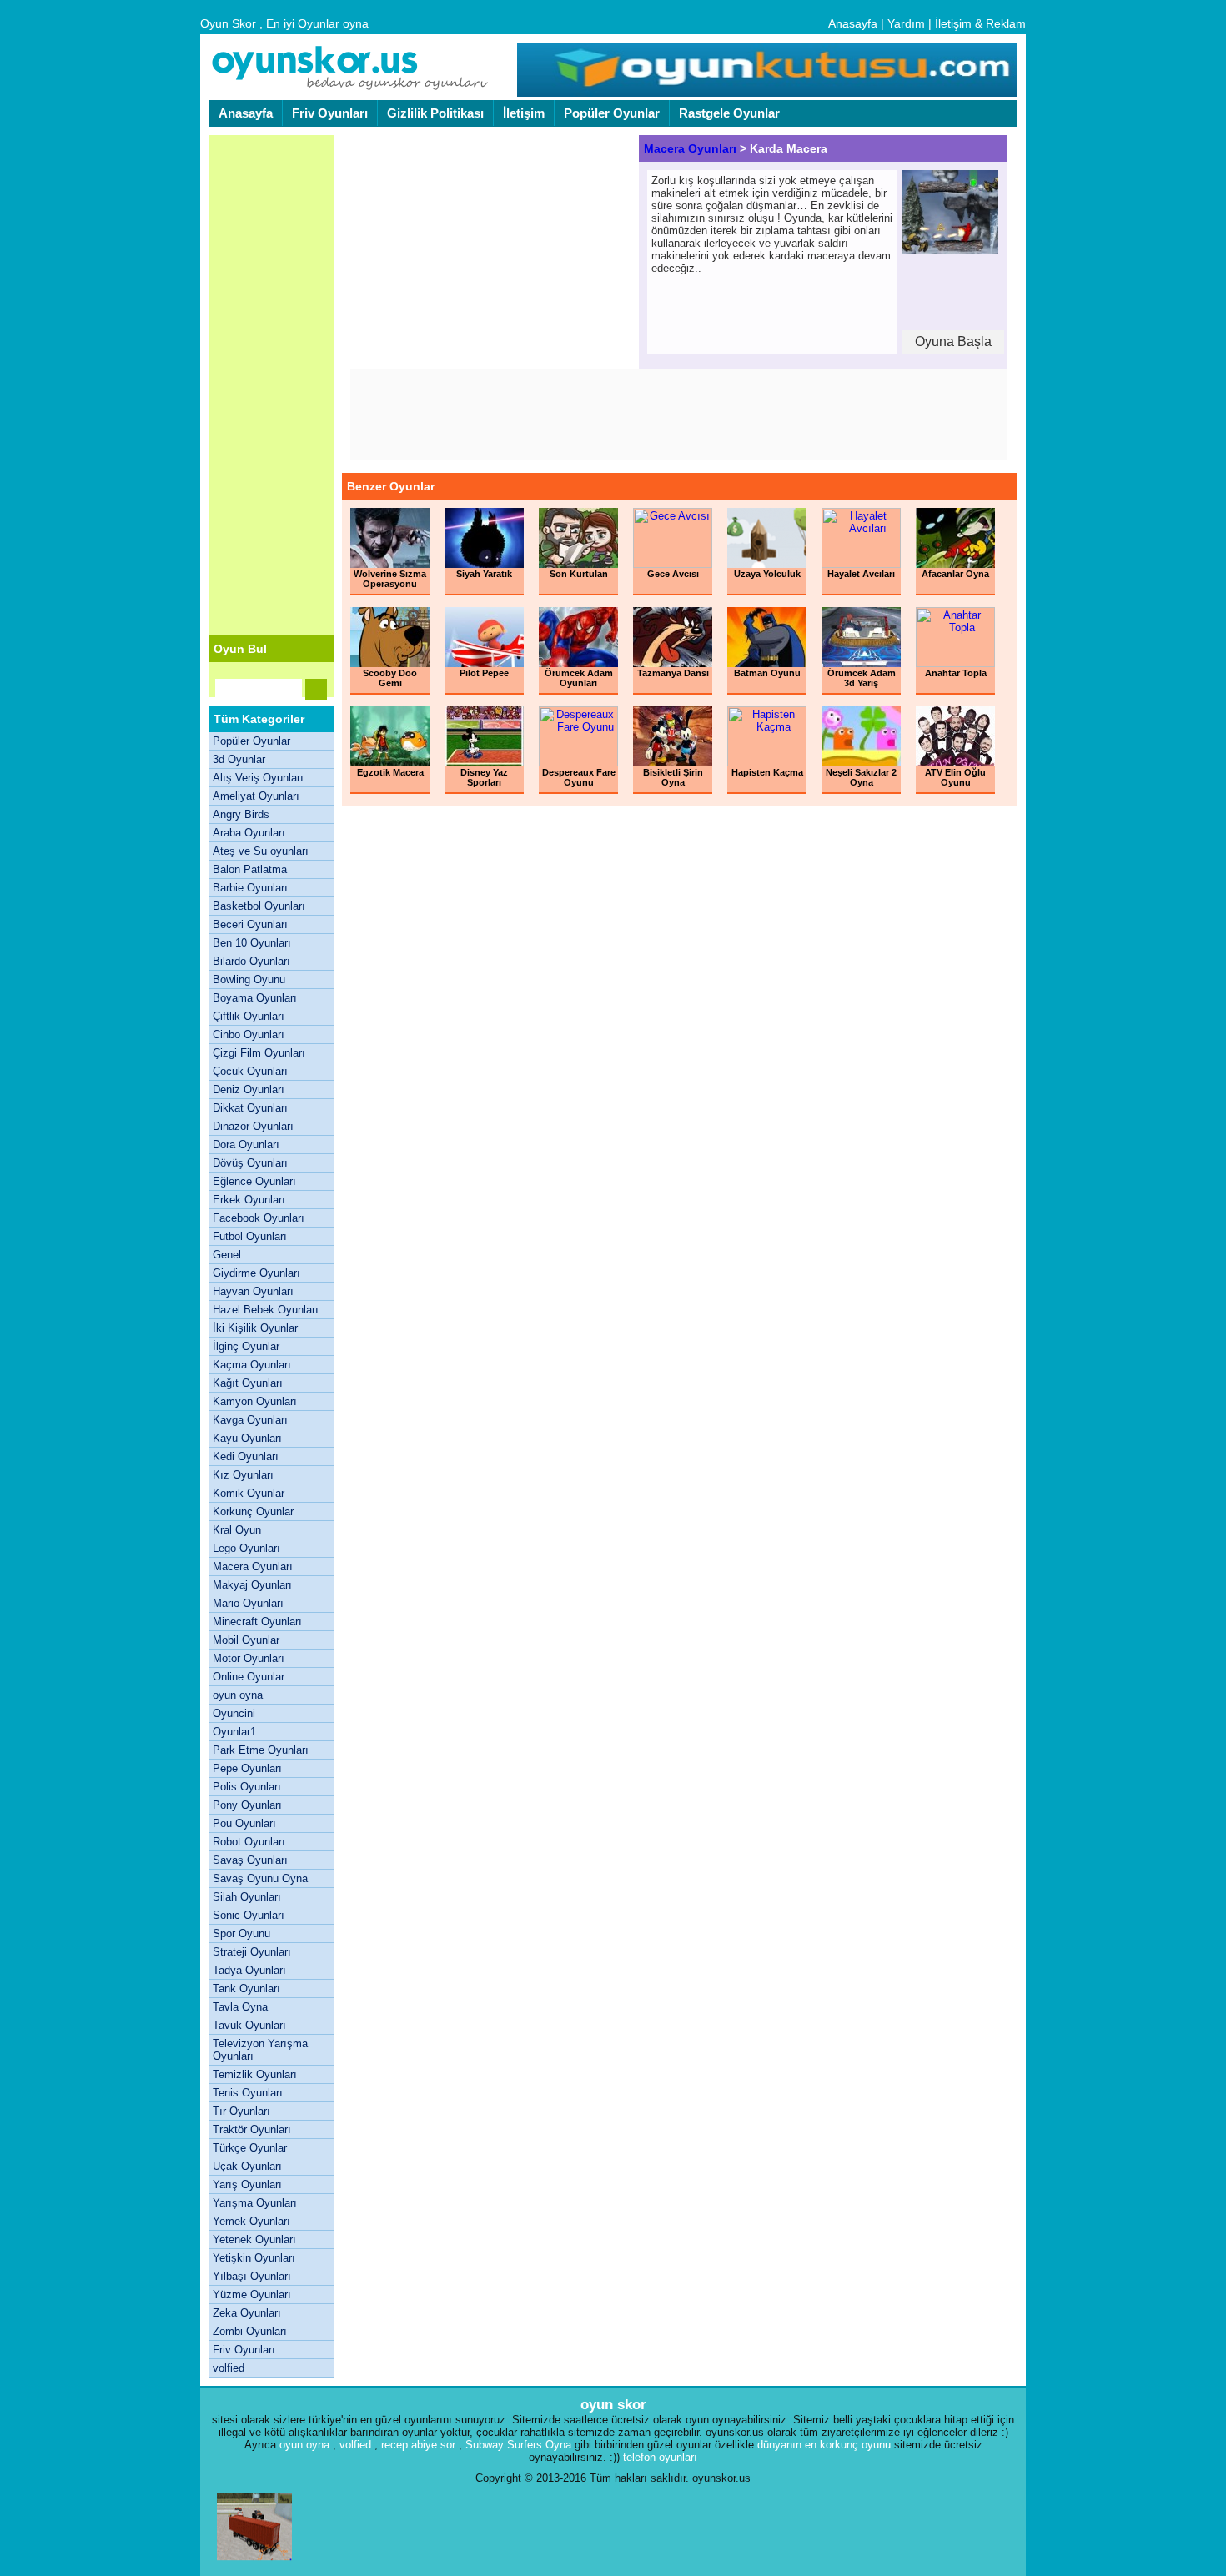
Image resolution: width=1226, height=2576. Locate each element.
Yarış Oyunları (247, 2184)
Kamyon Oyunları (255, 1401)
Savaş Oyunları (250, 1860)
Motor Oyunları (249, 1658)
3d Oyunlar (239, 759)
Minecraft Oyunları (257, 1622)
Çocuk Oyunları (250, 1071)
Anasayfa (853, 23)
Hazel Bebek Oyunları (266, 1310)
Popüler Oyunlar (612, 113)
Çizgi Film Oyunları (259, 1053)
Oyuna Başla (953, 341)
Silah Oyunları (247, 1897)
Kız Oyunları (243, 1475)
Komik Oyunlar (249, 1493)
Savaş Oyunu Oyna (260, 1878)
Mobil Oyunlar (246, 1640)
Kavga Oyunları (250, 1420)
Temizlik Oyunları (255, 2074)
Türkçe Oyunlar (250, 2148)
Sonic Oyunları (249, 1915)
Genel (227, 1255)
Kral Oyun (237, 1530)
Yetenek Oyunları (254, 2240)
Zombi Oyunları (250, 2331)
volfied (229, 2368)
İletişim (524, 113)
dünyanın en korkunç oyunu (824, 2445)
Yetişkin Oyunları (254, 2258)
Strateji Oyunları (252, 1952)
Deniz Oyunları (249, 1090)
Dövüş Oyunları (250, 1163)
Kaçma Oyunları (252, 1365)
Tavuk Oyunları (249, 2025)
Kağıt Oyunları (248, 1383)
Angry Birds (241, 814)
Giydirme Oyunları (256, 1273)
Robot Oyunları (249, 1842)
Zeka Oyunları (247, 2313)
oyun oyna (238, 1695)
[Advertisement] (271, 385)
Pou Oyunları (244, 1823)
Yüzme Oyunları (252, 2295)
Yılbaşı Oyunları (252, 2276)
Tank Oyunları (246, 1988)
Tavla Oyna (240, 2007)
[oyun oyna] (765, 93)
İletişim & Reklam (980, 23)
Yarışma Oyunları (255, 2203)
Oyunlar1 (234, 1732)
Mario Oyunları (248, 1603)
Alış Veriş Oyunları (258, 778)
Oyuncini (234, 1713)
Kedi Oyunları (246, 1456)
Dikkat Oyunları (250, 1108)
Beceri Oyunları (250, 924)
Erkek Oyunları (249, 1200)
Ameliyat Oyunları (256, 796)
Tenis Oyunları (248, 2093)
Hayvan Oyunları (253, 1291)
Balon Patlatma (250, 869)
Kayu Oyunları (247, 1438)
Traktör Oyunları (252, 2129)
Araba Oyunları (249, 833)
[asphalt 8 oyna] (254, 2564)
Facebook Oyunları (259, 1218)
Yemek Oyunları (251, 2221)
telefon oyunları (660, 2457)
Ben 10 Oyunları (252, 943)
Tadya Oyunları (249, 1970)
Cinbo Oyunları (249, 1034)
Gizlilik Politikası (435, 113)
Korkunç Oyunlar (253, 1511)
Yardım (906, 23)
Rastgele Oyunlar (729, 113)
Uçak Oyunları (247, 2166)
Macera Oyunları (253, 1567)
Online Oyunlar (249, 1677)
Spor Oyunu (241, 1933)
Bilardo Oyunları (251, 961)
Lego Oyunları (246, 1548)
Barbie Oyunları (250, 888)
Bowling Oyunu (249, 979)
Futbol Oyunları (250, 1236)
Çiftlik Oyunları (249, 1016)
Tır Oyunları (241, 2111)
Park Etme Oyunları (261, 1750)
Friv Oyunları (330, 113)
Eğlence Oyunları (254, 1181)
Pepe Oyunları (247, 1768)
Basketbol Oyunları (259, 906)
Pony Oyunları (247, 1805)
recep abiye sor (418, 2445)
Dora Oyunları (246, 1145)
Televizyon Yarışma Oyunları (260, 2050)
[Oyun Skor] (350, 88)
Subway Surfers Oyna (518, 2445)
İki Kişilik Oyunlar (255, 1328)
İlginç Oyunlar (246, 1346)
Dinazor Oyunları (253, 1126)
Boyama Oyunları (255, 998)
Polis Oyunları (247, 1787)
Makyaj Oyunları (252, 1585)
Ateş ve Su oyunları (261, 851)
